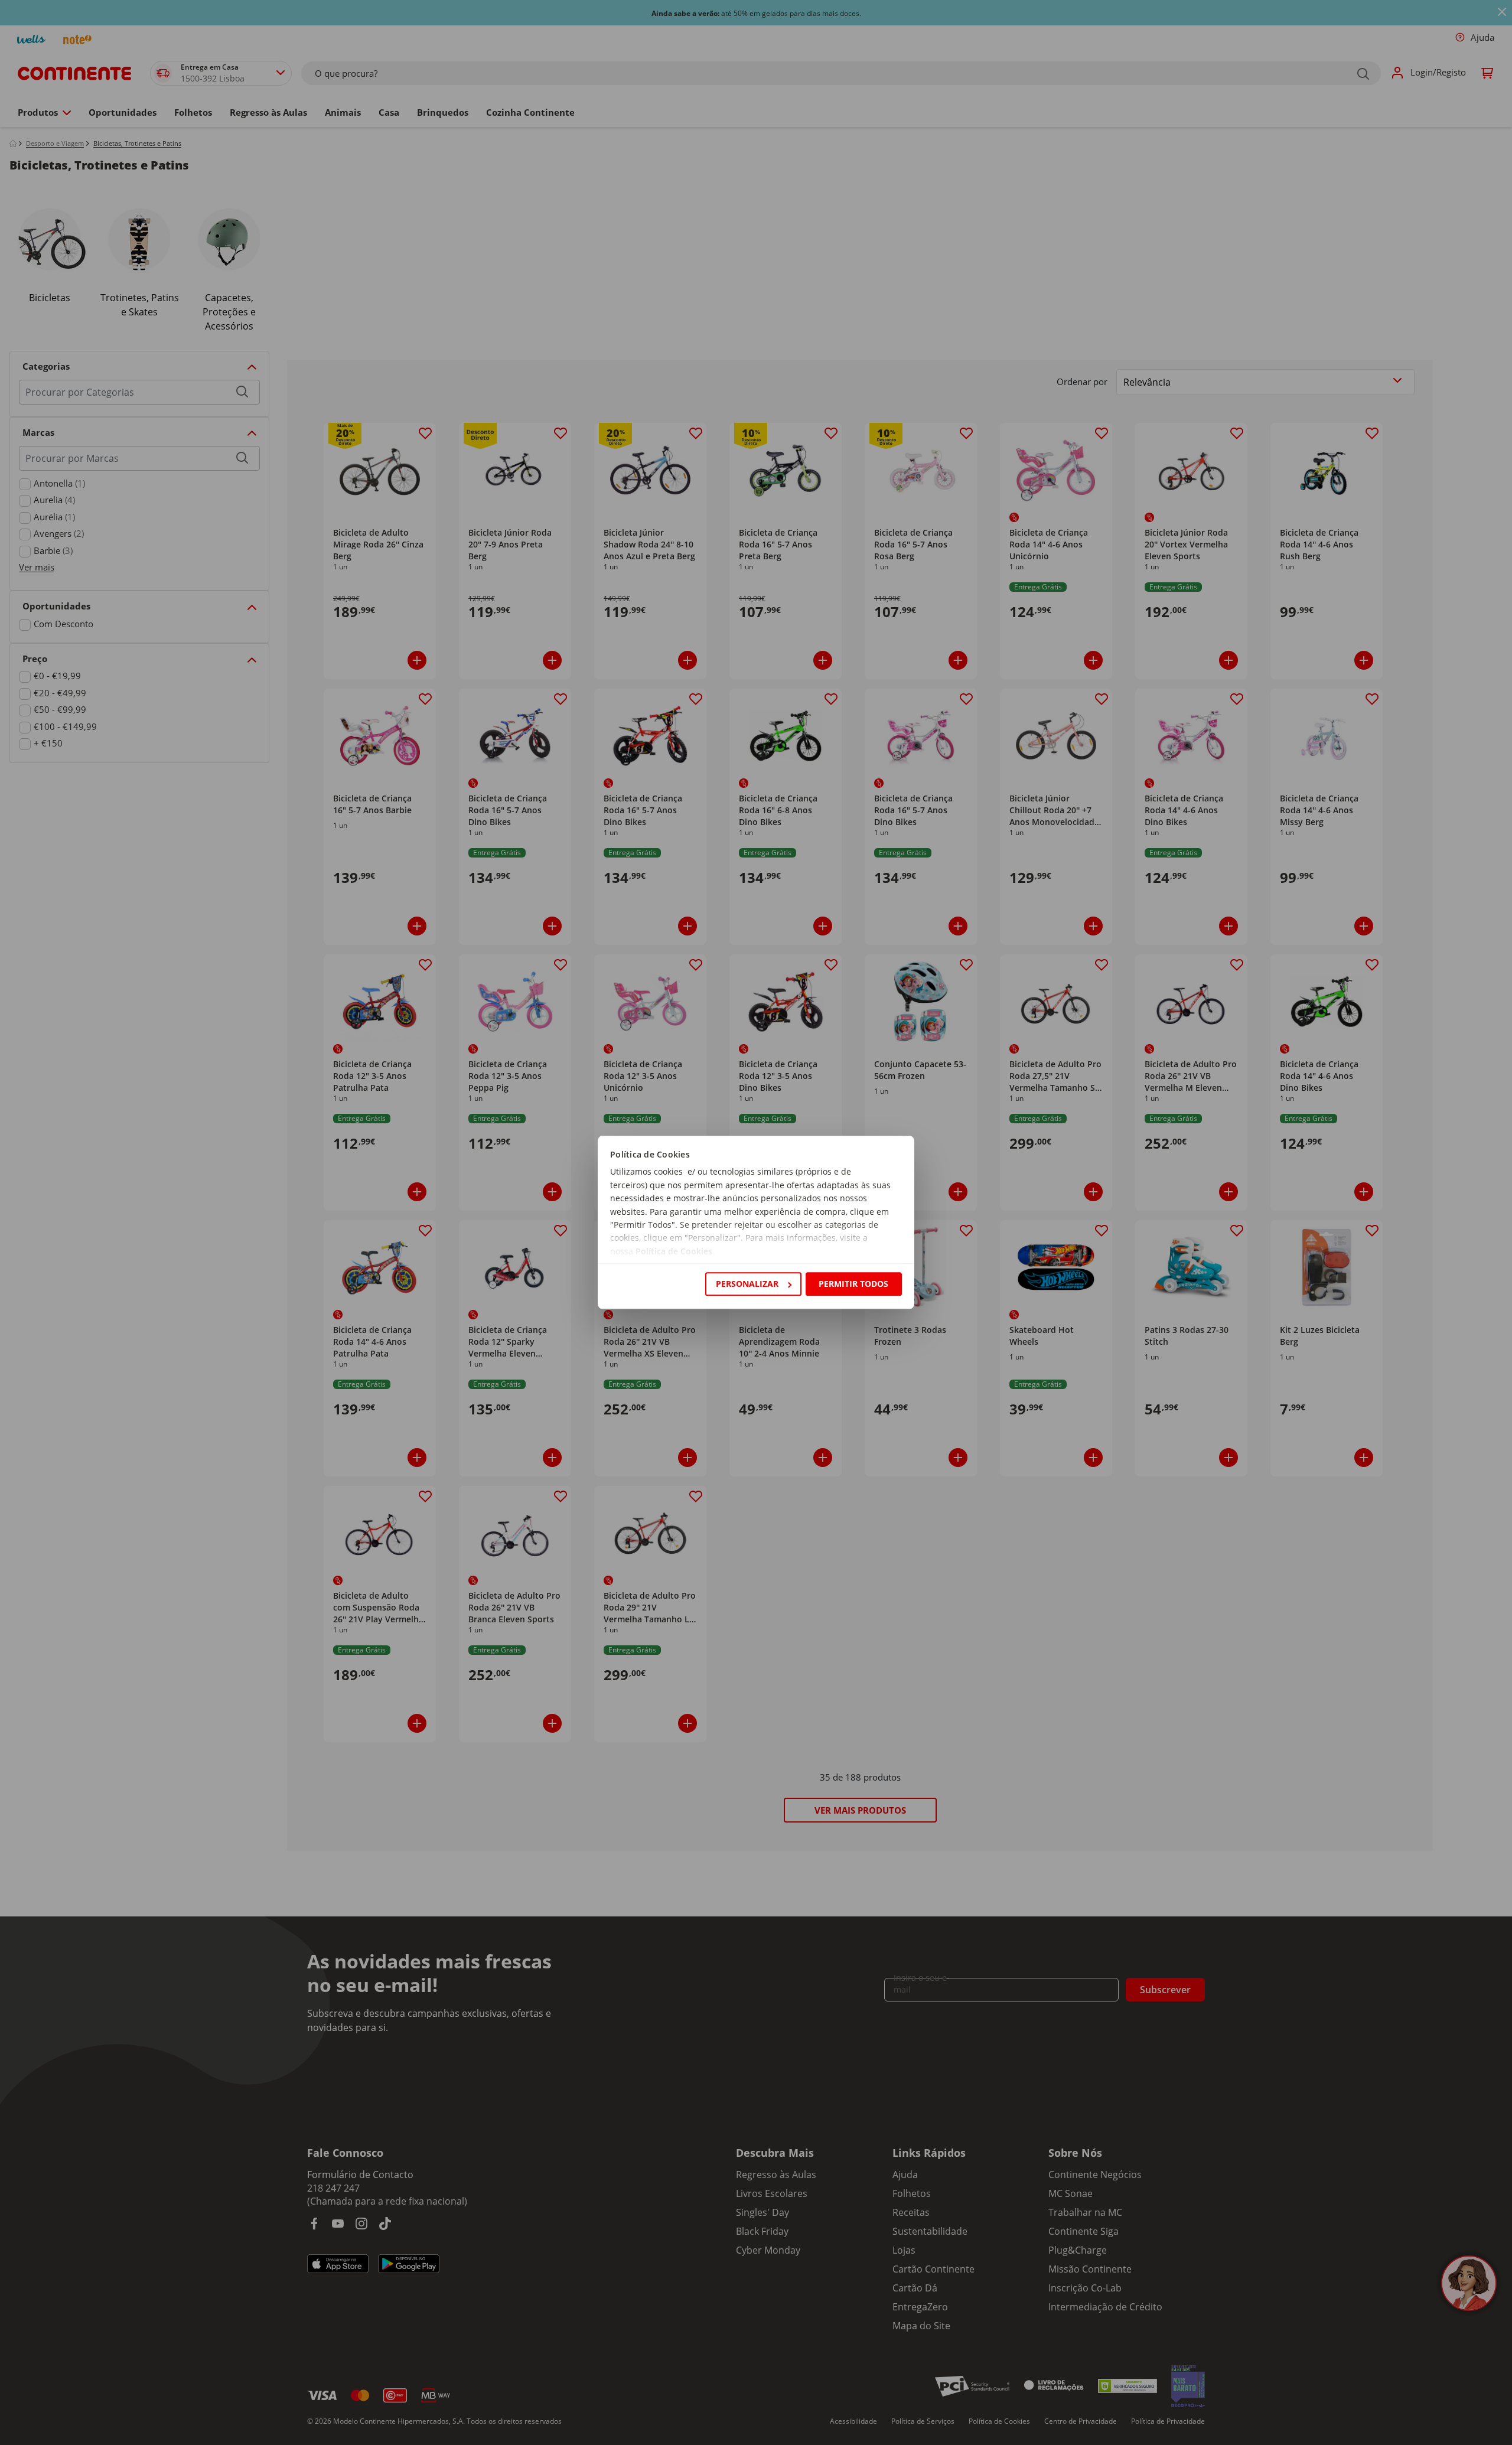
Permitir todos (853, 1284)
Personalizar (747, 1284)
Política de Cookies (674, 1251)
